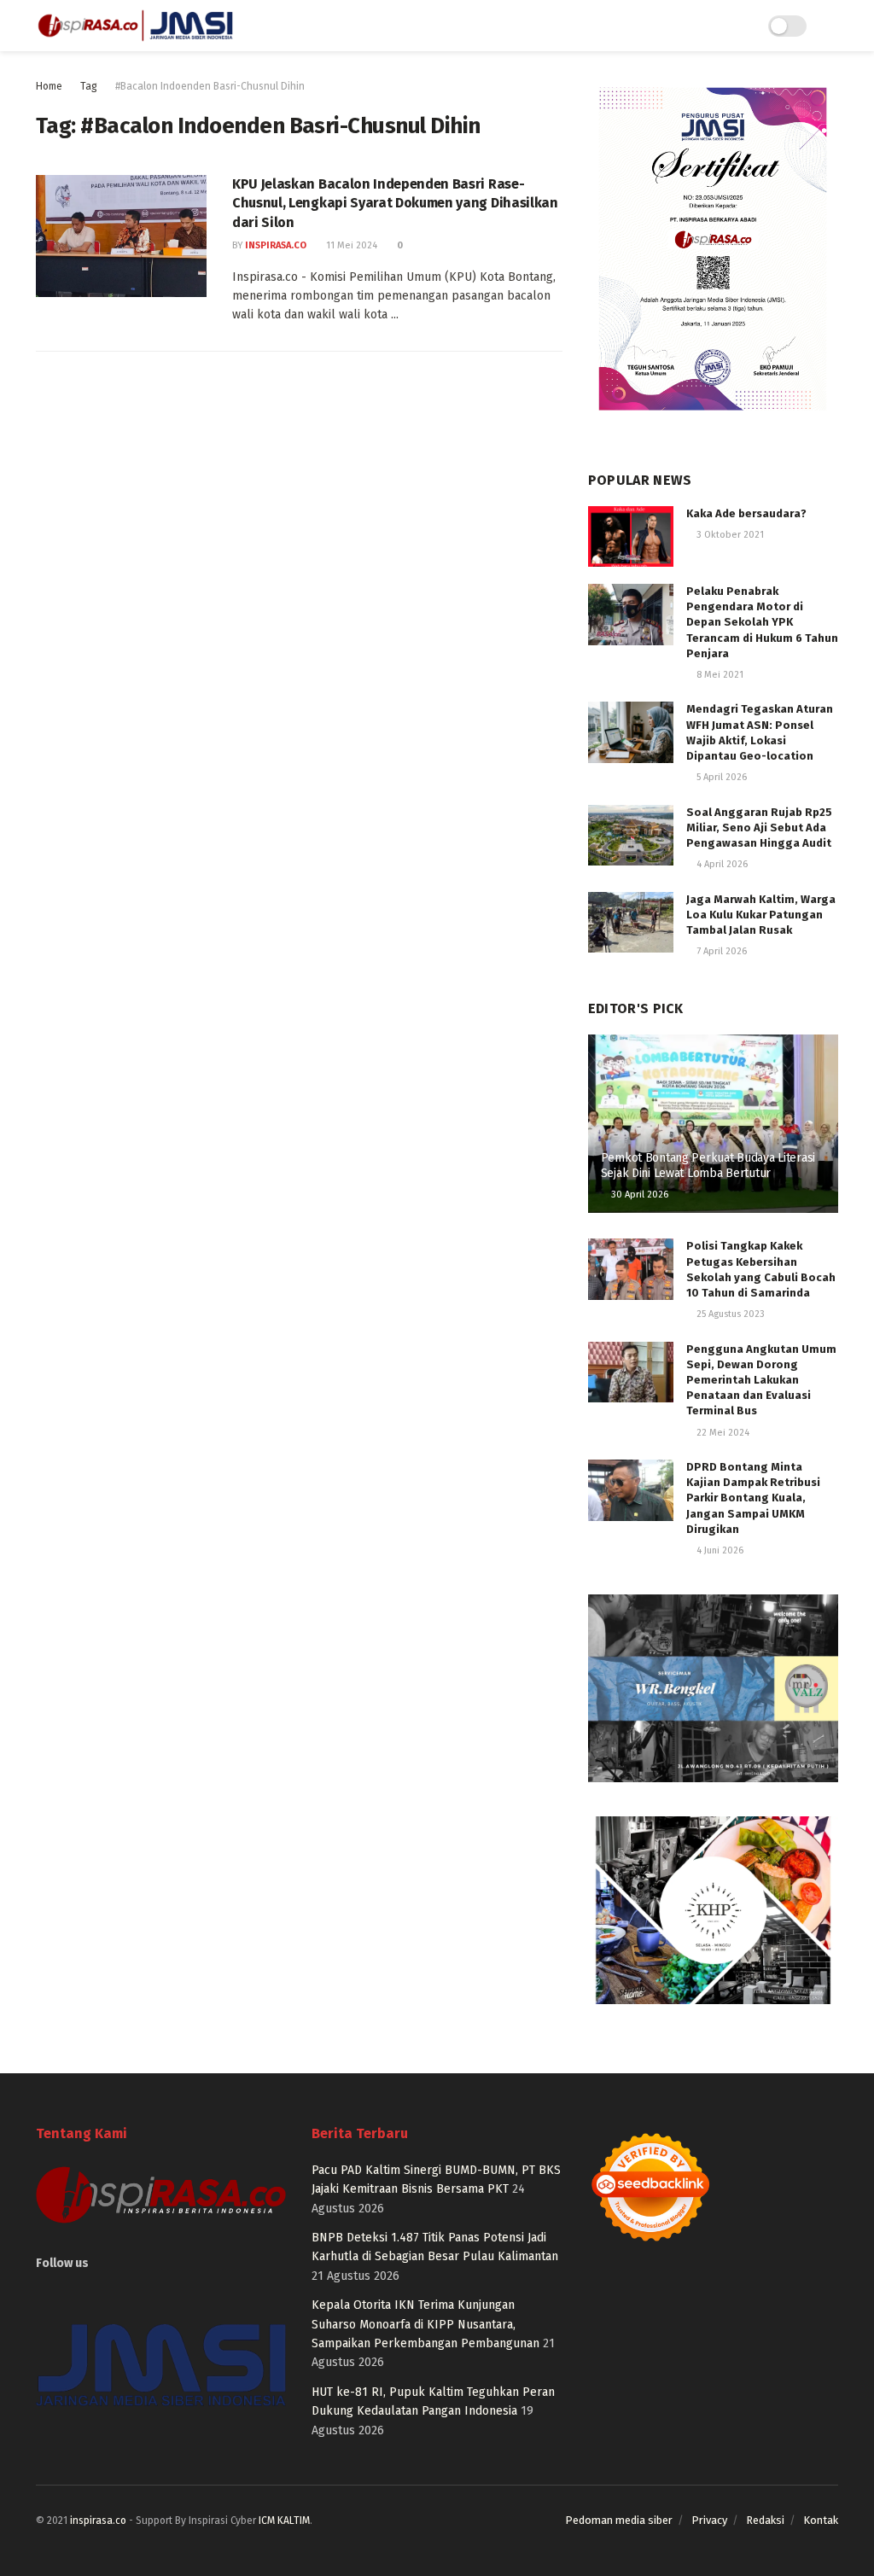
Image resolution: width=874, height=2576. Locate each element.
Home (49, 86)
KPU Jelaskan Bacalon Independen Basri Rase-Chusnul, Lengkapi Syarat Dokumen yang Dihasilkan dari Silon (395, 203)
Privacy (709, 2520)
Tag (89, 86)
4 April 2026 (721, 864)
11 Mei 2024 (350, 245)
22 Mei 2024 (722, 1433)
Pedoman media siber (619, 2520)
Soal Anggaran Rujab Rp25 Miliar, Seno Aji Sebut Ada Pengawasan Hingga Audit (759, 828)
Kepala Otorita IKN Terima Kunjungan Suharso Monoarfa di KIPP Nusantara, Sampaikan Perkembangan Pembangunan (425, 2324)
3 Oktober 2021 (729, 535)
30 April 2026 (638, 1195)
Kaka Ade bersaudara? (746, 513)
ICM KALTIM (284, 2521)
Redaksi (765, 2520)
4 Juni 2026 (719, 1550)
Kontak (821, 2520)
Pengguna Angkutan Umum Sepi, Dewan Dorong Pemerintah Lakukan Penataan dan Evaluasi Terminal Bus (761, 1380)
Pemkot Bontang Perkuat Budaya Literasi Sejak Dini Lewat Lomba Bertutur (708, 1166)
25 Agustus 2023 (729, 1314)
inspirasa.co (276, 245)
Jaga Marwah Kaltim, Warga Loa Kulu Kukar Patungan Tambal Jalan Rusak (761, 915)
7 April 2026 (720, 951)
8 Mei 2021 (719, 675)
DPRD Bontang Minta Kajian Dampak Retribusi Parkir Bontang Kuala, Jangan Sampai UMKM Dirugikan (753, 1498)
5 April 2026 (720, 777)
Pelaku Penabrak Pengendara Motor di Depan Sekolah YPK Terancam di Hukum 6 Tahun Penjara (762, 622)
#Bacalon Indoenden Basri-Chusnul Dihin (210, 86)
